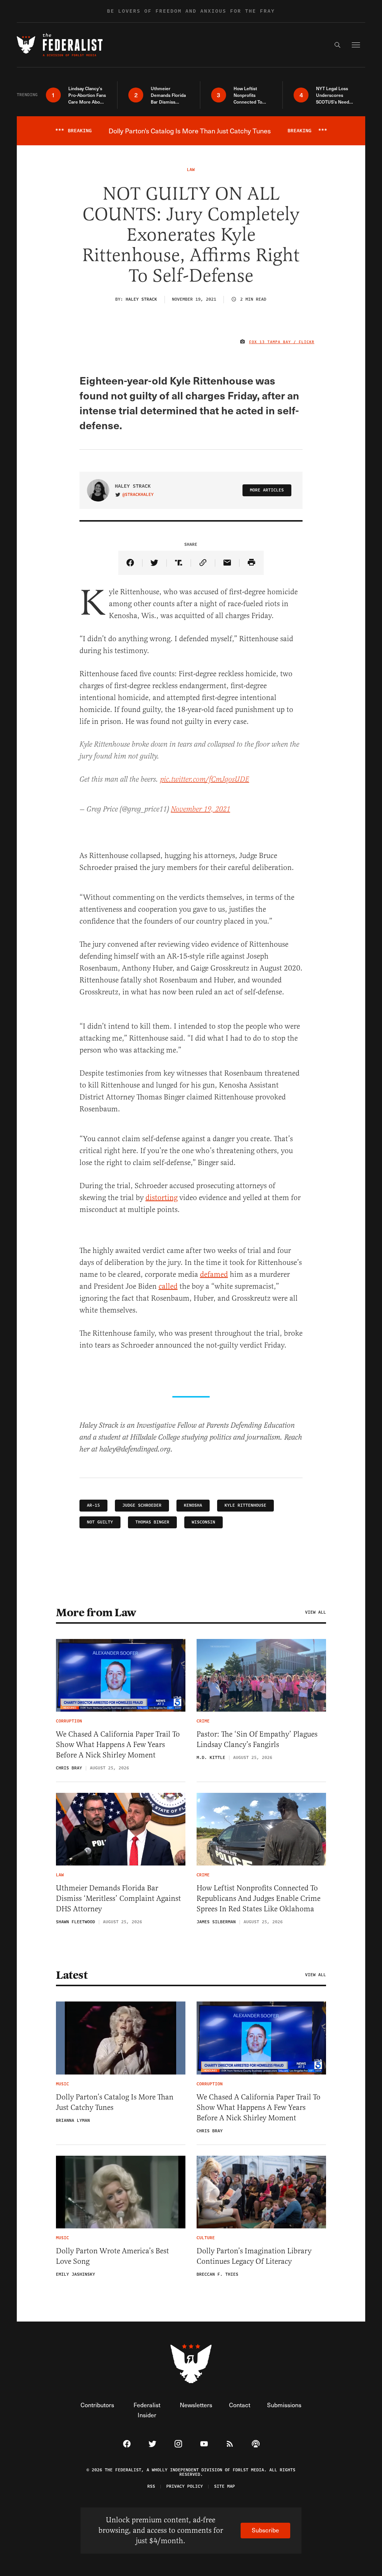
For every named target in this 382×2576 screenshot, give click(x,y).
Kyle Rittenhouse (245, 1505)
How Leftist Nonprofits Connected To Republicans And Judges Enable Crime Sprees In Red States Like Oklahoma (259, 1898)
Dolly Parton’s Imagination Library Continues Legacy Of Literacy (254, 2256)
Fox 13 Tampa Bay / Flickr (282, 342)
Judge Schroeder (142, 1505)
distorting (162, 1198)
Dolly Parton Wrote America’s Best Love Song (112, 2256)
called (168, 1286)
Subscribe (265, 2530)
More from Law (96, 1613)
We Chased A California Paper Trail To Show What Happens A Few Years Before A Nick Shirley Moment (118, 1745)
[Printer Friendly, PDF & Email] (252, 563)
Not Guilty (100, 1522)
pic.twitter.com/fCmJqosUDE (205, 780)
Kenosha (193, 1505)
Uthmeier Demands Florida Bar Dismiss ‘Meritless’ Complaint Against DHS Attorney (118, 1898)
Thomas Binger (152, 1522)
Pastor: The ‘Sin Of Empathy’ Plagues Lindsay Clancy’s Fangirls (257, 1739)
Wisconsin (203, 1522)
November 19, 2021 (201, 809)
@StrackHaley (138, 495)
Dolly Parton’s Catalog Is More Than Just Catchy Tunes (115, 2102)
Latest (72, 1975)
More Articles (267, 490)
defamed (214, 1274)
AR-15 (93, 1505)
